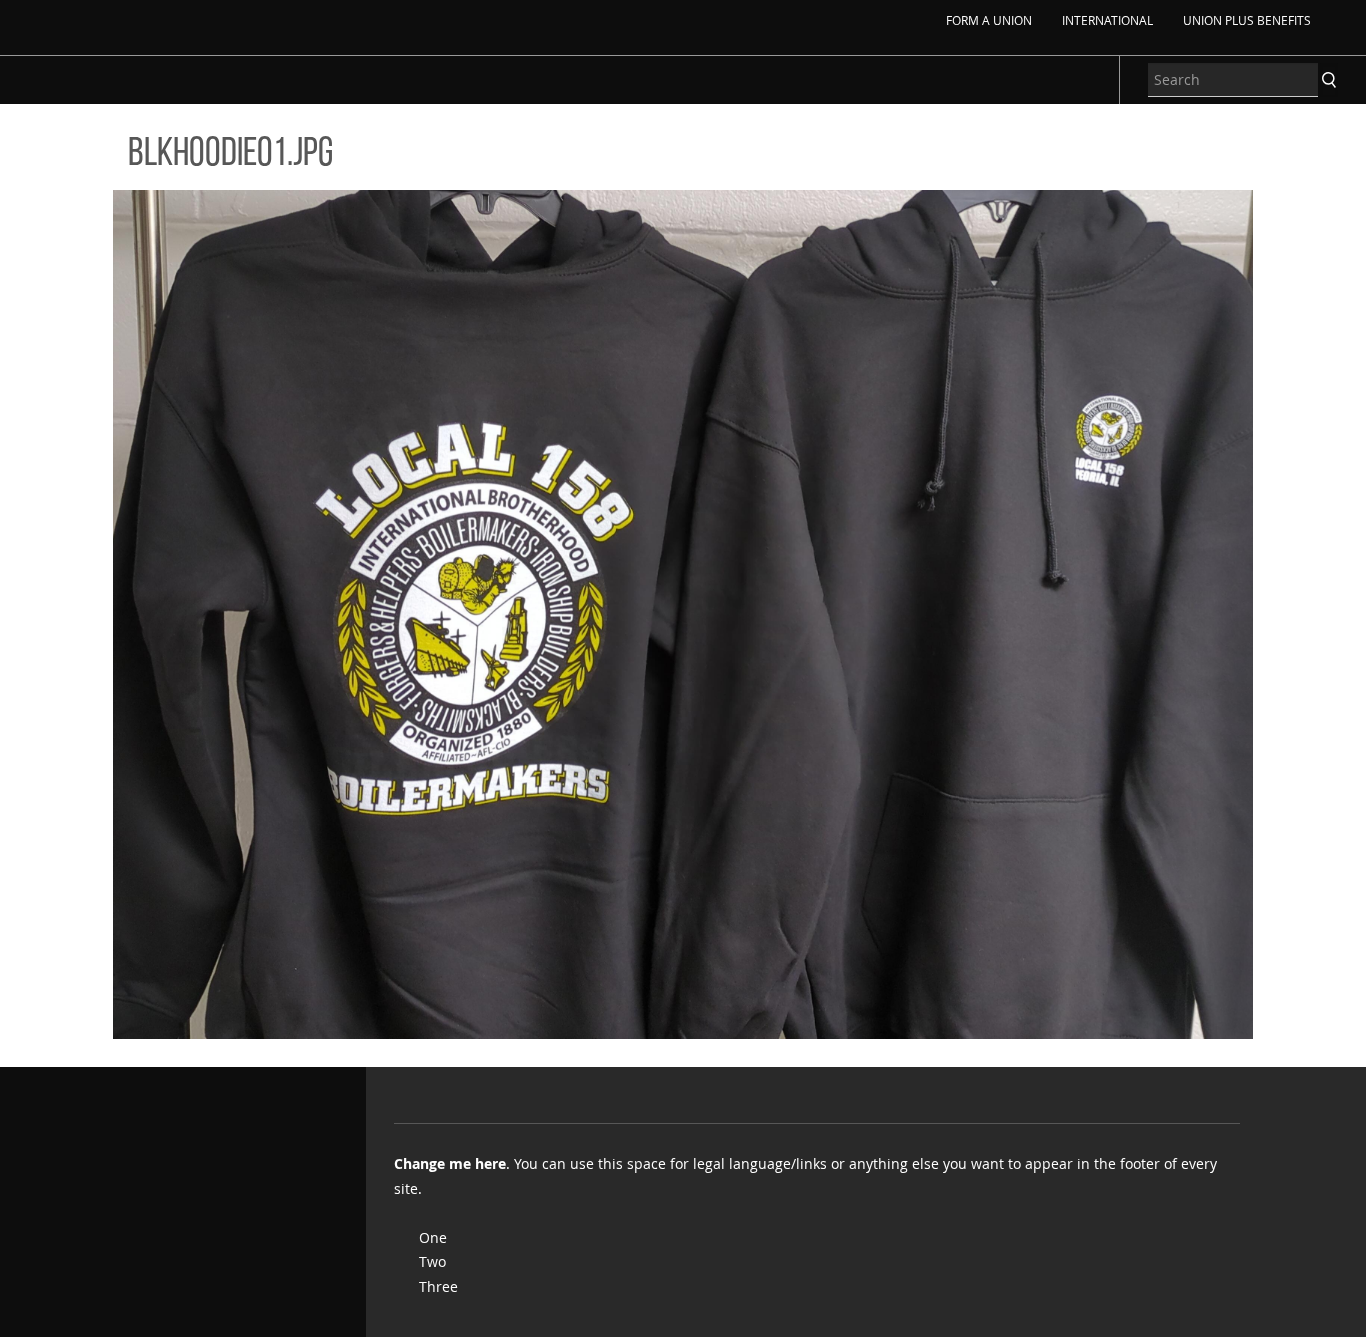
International (1107, 20)
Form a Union (989, 20)
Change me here (450, 1163)
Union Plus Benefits (1247, 20)
